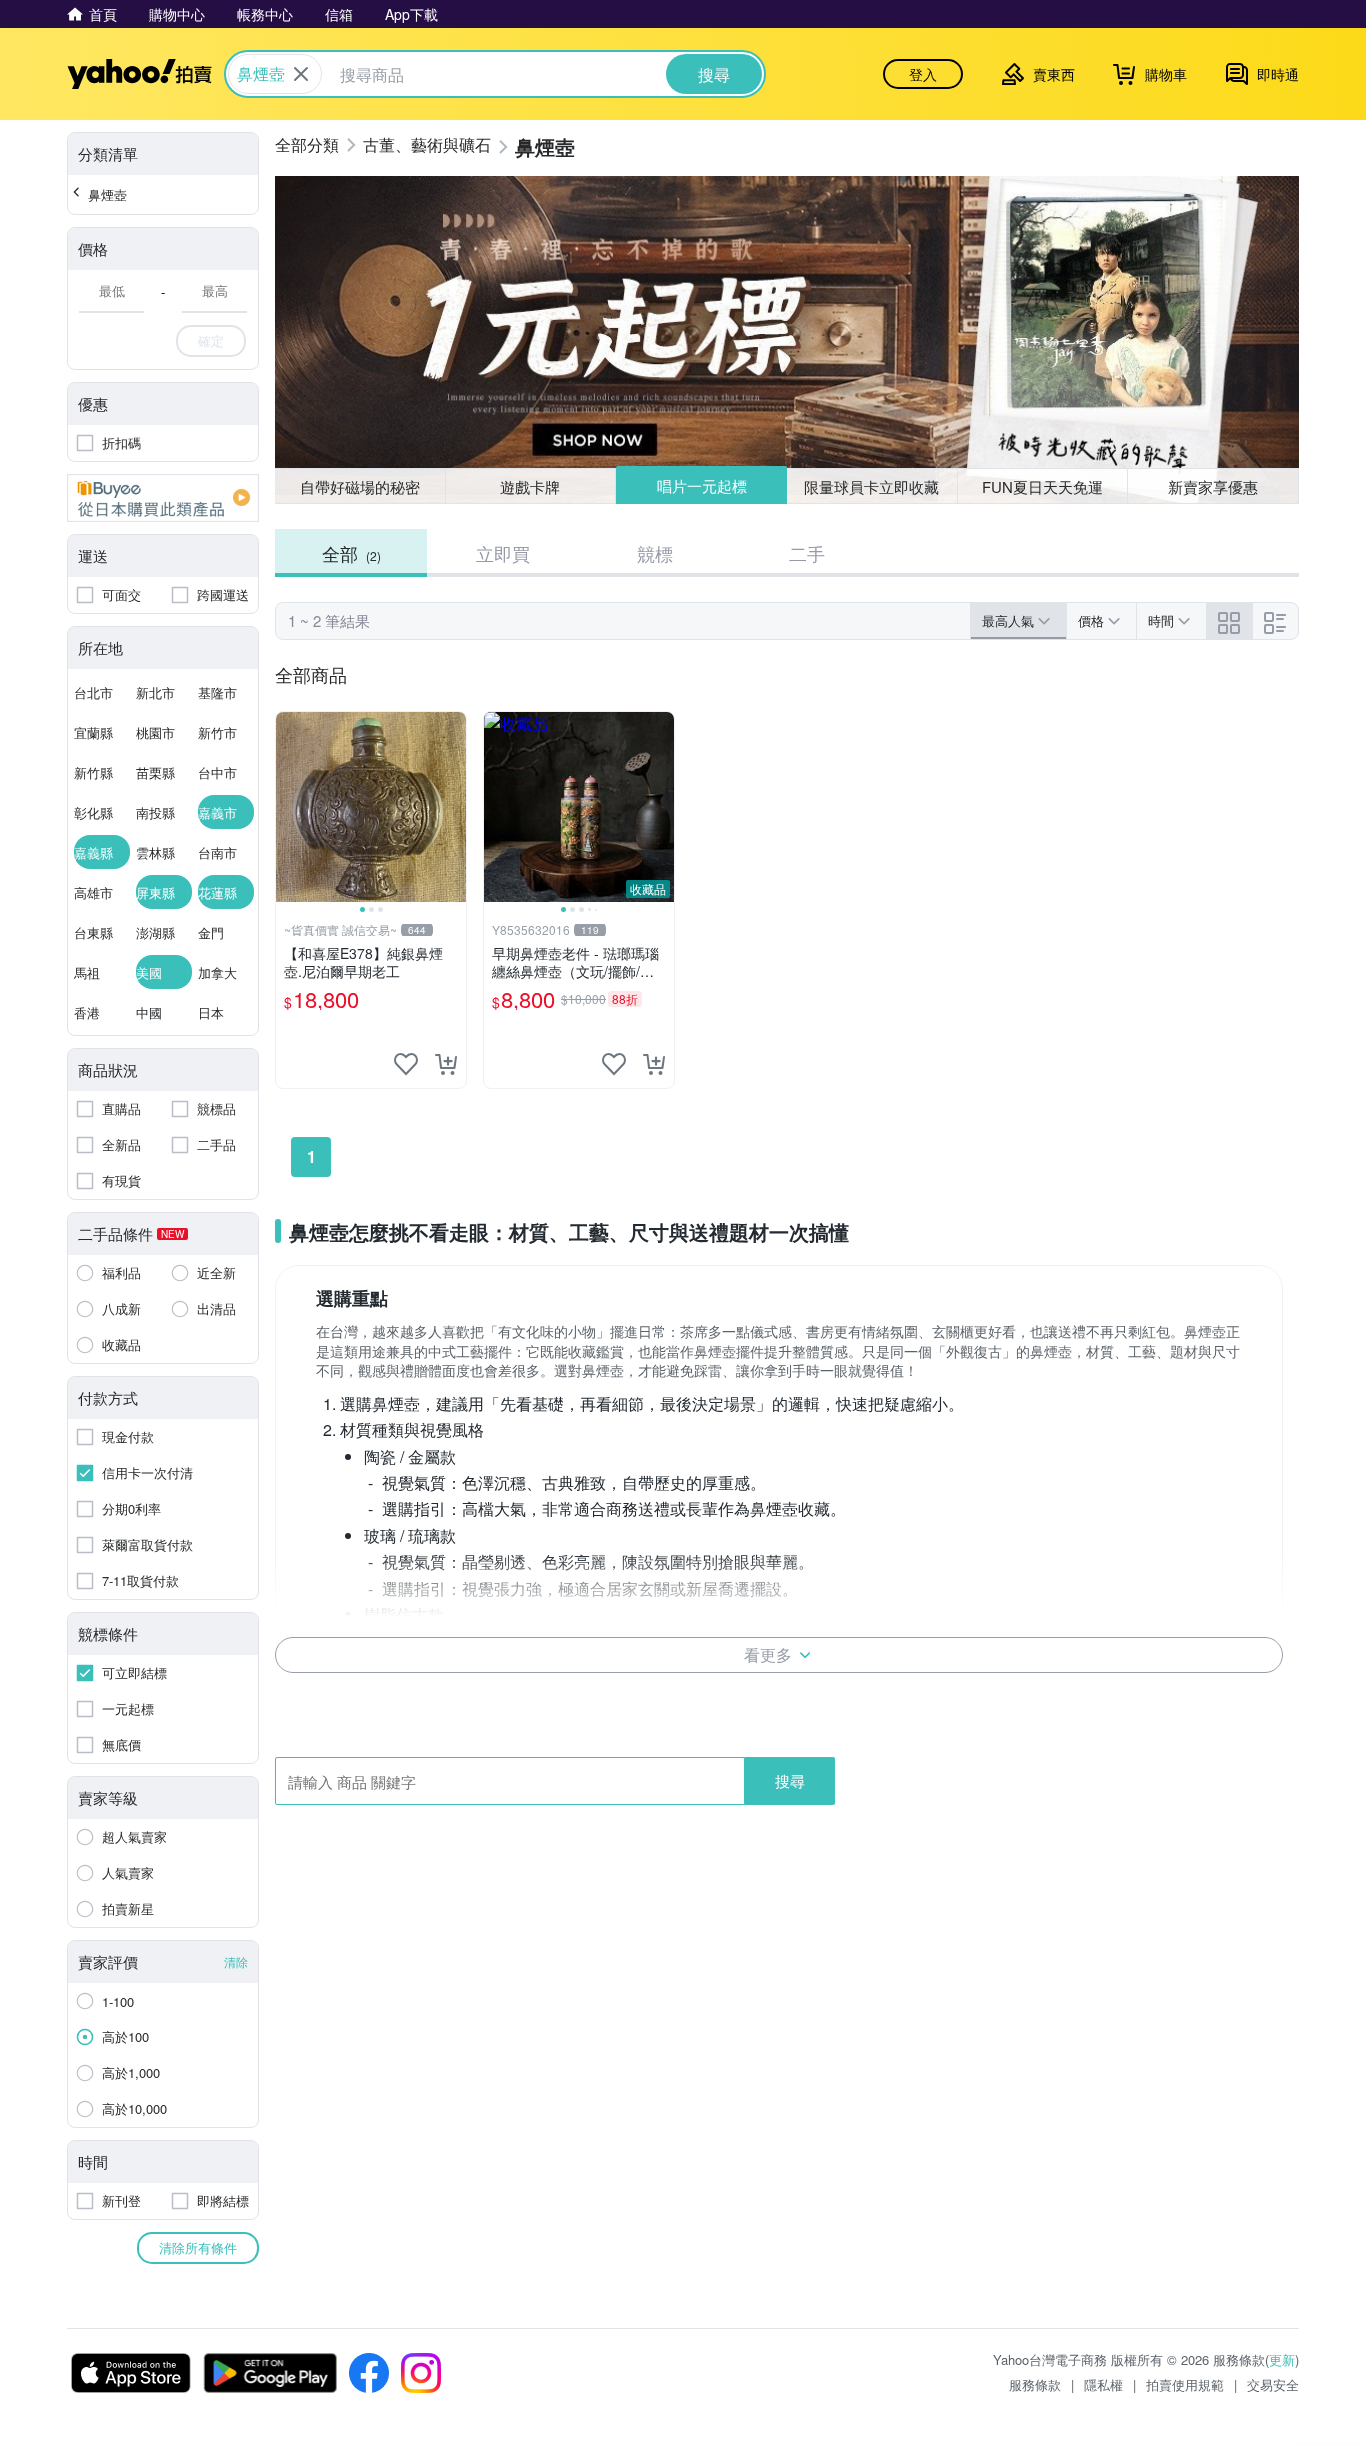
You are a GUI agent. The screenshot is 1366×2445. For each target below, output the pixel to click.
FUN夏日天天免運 (1042, 486)
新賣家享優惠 (1213, 486)
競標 (655, 553)
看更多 (768, 1654)
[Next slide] (453, 807)
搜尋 (790, 1780)
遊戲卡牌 (530, 486)
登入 (923, 74)
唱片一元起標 (702, 485)
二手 (807, 553)
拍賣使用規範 (1185, 2384)
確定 (211, 340)
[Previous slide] (289, 807)
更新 (1282, 2359)
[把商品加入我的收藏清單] (406, 1064)
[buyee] (163, 498)
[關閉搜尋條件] (301, 74)
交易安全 (1273, 2384)
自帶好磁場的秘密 (360, 486)
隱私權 (1103, 2384)
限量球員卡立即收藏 (871, 486)
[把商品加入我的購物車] (446, 1064)
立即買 (503, 553)
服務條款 (1035, 2384)
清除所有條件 (198, 2247)
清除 (236, 1961)
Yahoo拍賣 (139, 74)
